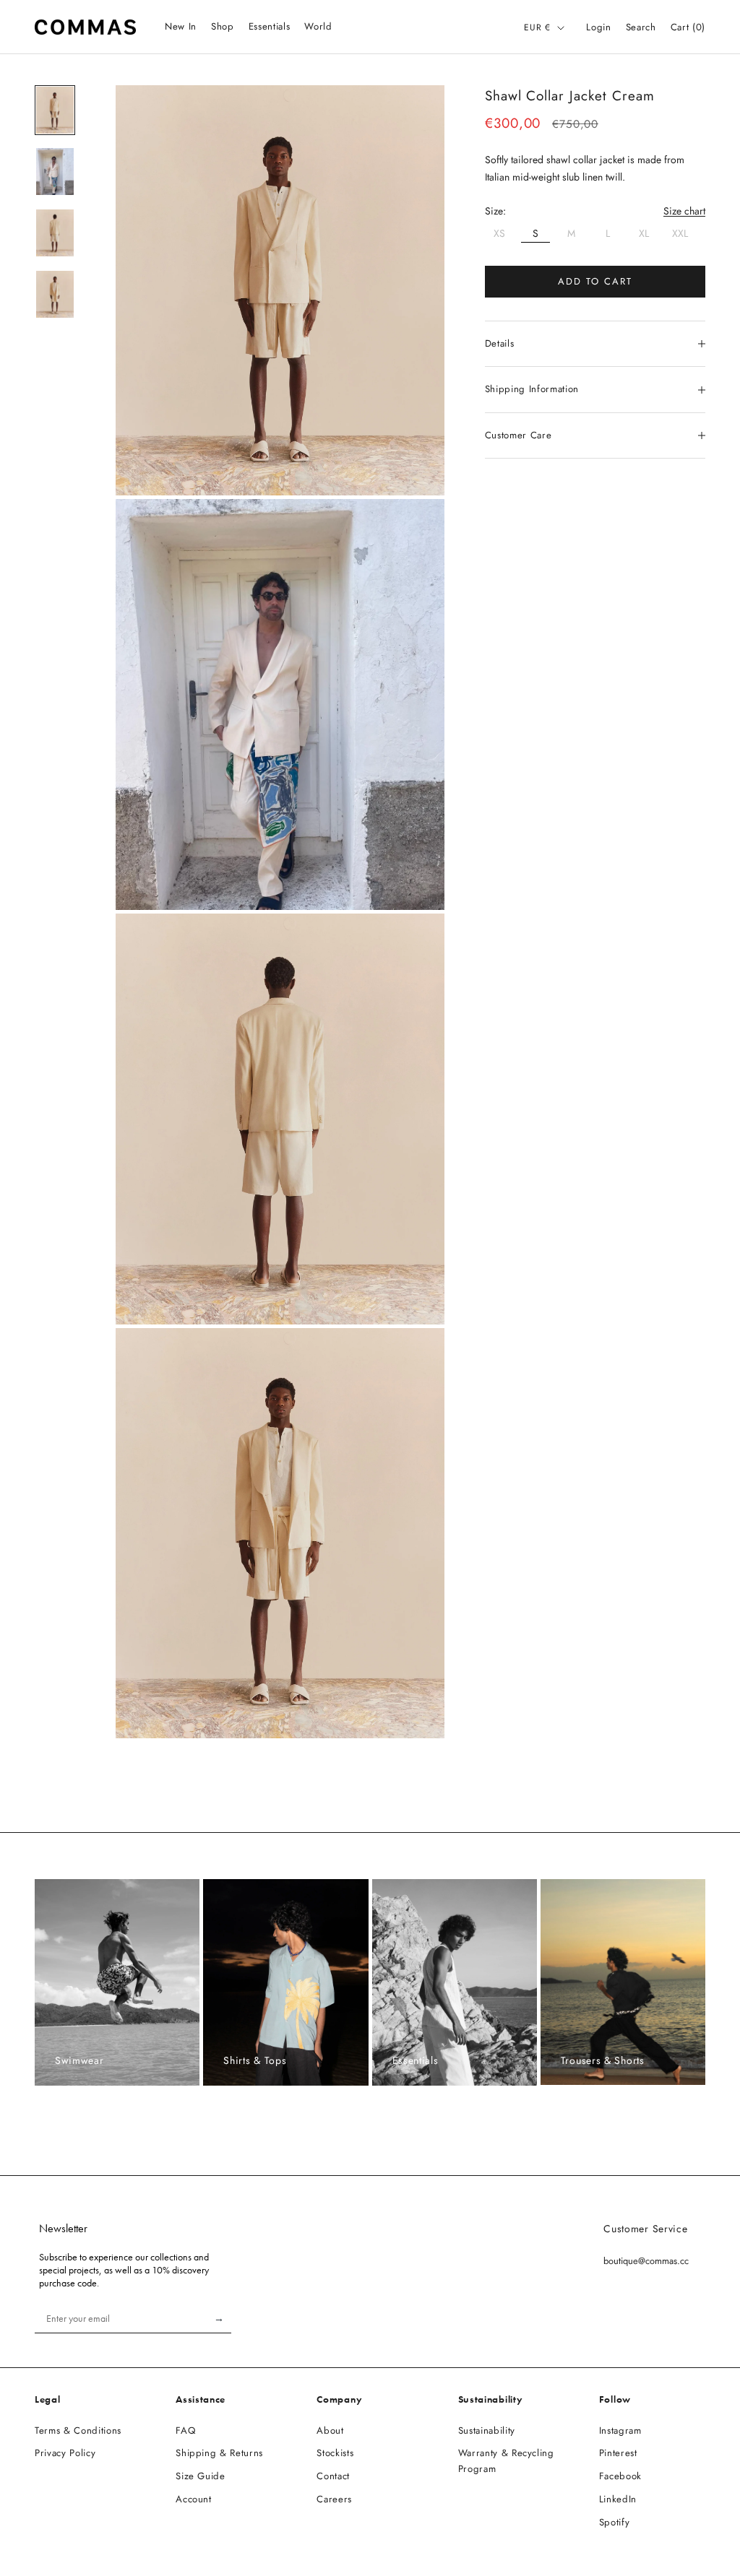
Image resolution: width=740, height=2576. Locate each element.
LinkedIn (618, 2499)
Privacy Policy (65, 2453)
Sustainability (487, 2430)
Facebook (620, 2476)
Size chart (684, 211)
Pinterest (618, 2453)
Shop (223, 26)
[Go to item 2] (55, 172)
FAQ (185, 2430)
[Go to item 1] (55, 110)
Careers (334, 2499)
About (330, 2430)
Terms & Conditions (78, 2430)
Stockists (335, 2453)
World (318, 26)
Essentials (270, 26)
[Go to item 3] (55, 233)
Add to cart (595, 281)
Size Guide (201, 2476)
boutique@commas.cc (646, 2261)
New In (181, 26)
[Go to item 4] (55, 294)
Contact (333, 2476)
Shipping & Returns (219, 2453)
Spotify (615, 2522)
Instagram (620, 2430)
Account (194, 2499)
